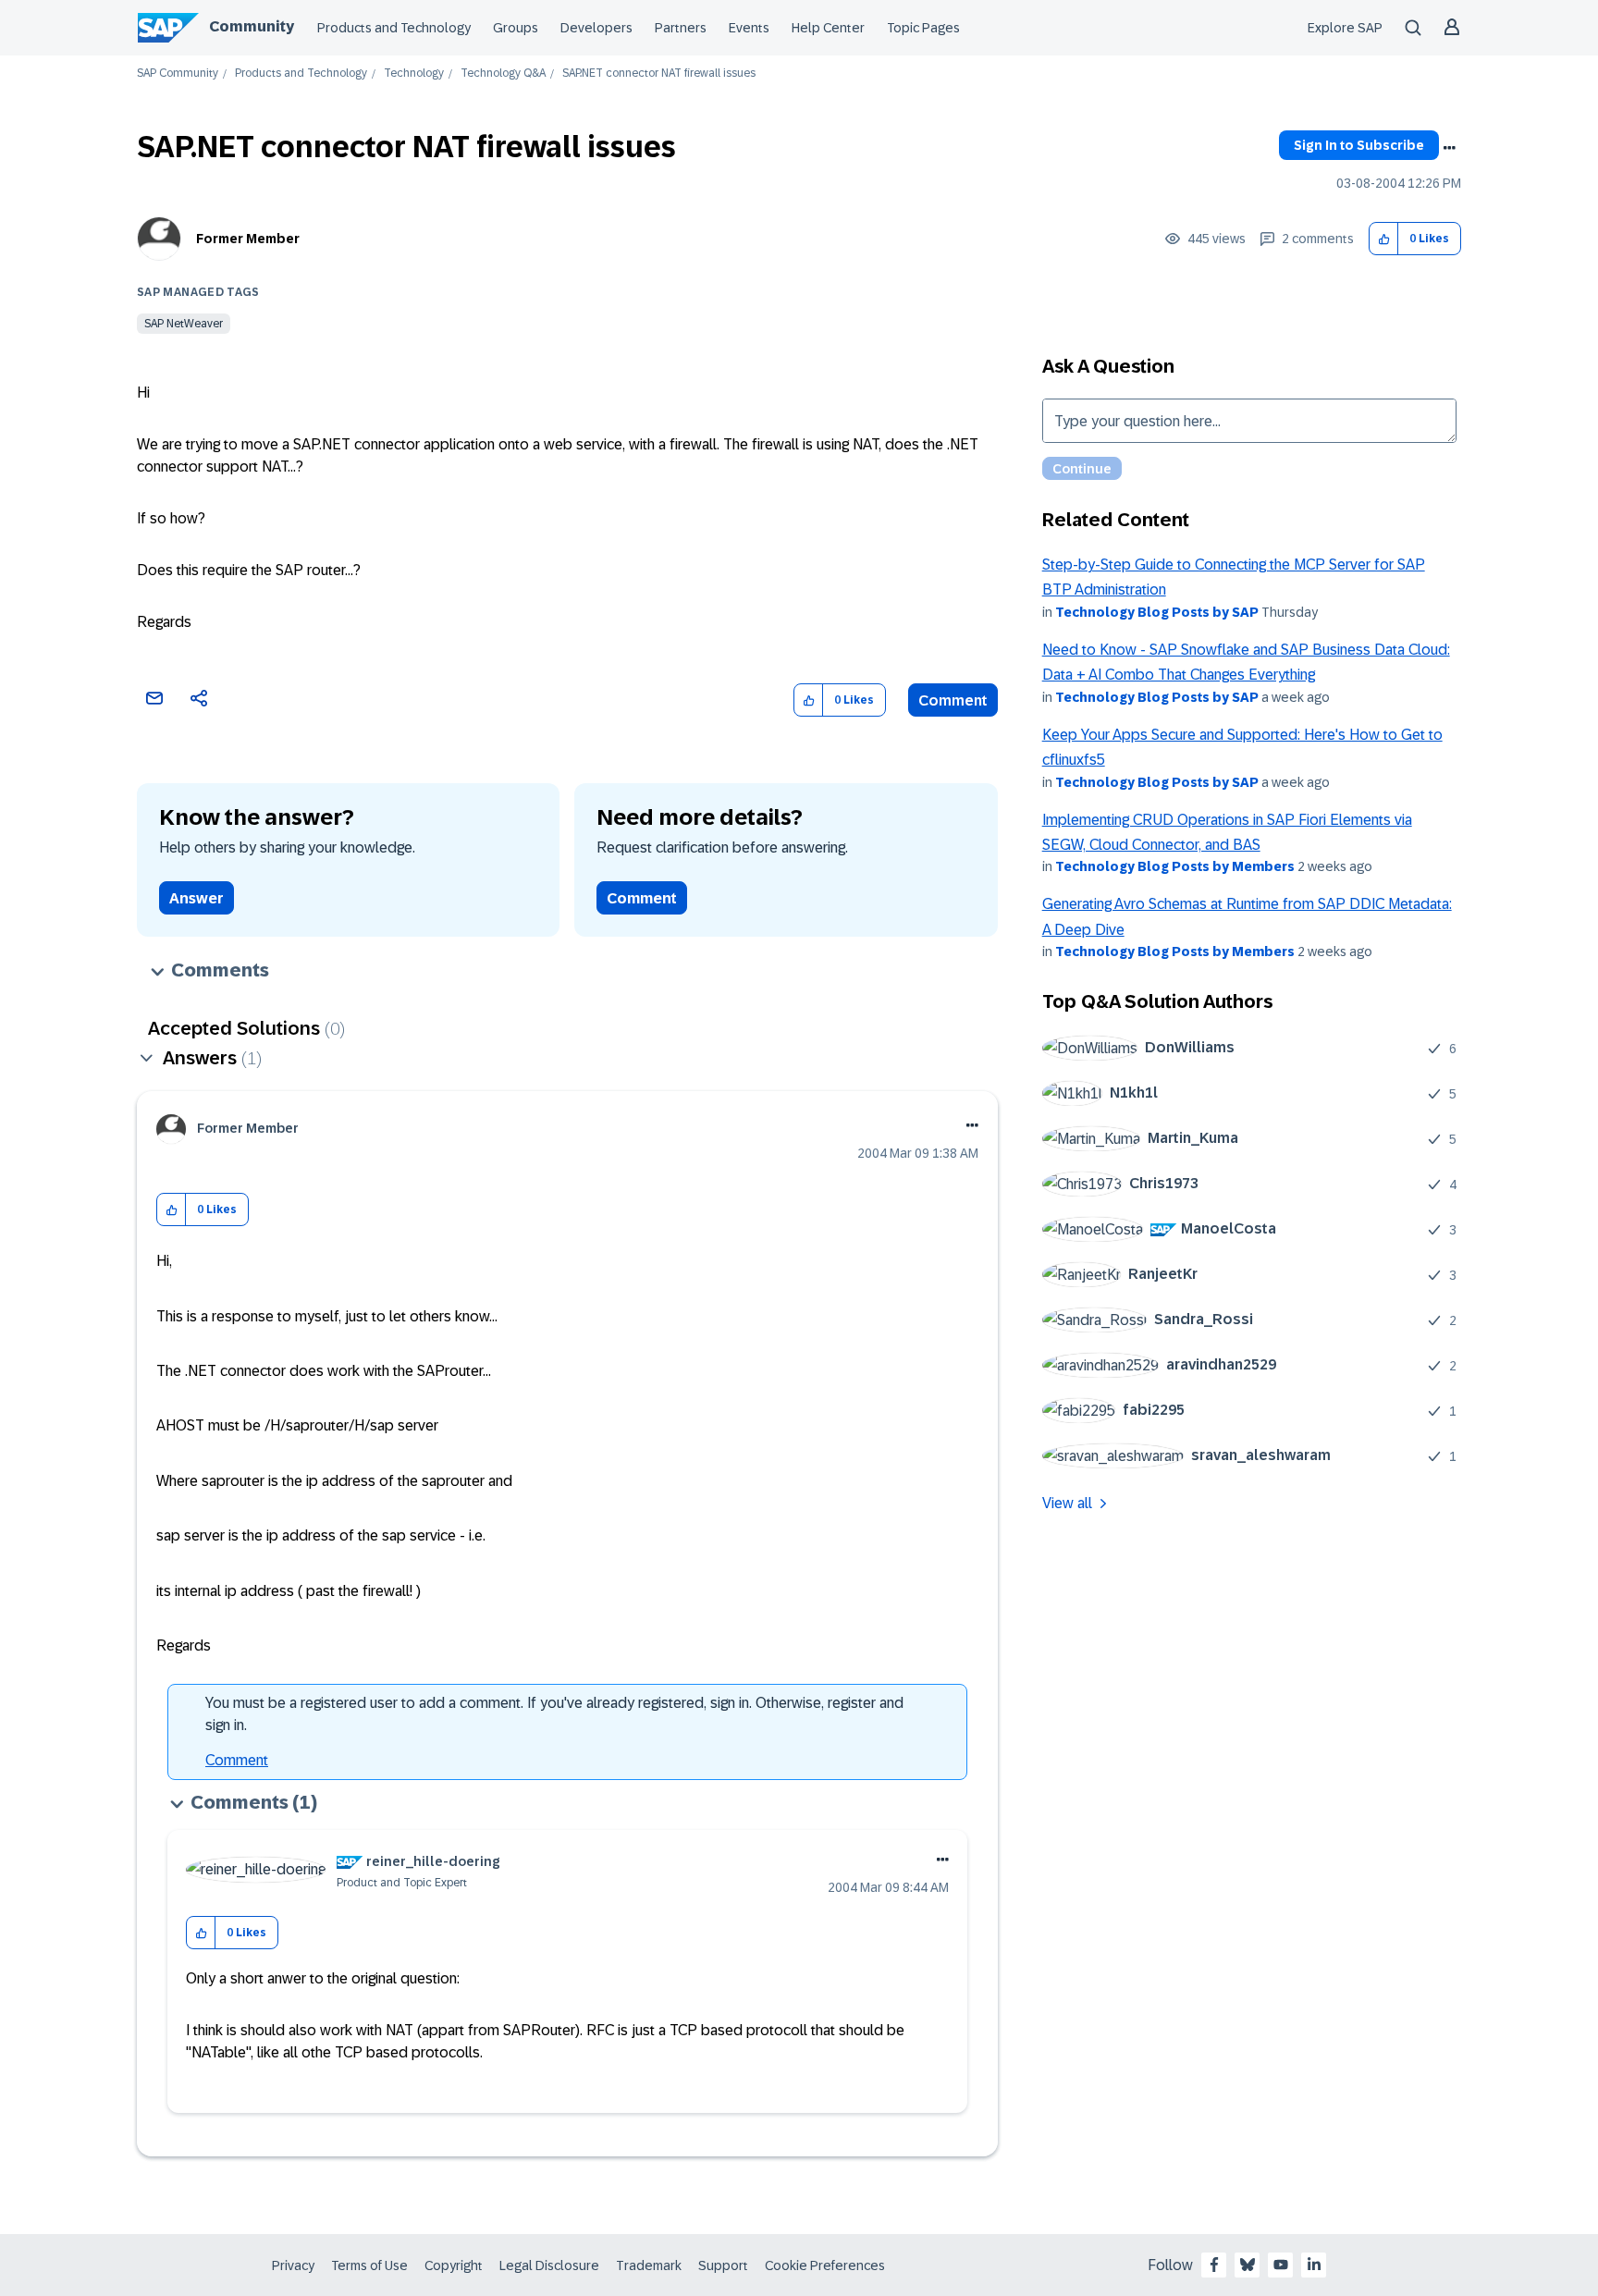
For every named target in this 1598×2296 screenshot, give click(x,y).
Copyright (454, 2265)
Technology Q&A (503, 74)
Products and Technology (394, 28)
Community (252, 26)
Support (723, 2265)
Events (749, 28)
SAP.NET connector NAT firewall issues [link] (659, 74)
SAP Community (178, 74)
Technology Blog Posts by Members (1175, 866)
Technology (414, 74)
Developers (596, 28)
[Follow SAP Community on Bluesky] (1248, 2265)
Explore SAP (1345, 28)
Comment (953, 700)
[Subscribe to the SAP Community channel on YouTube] (1281, 2265)
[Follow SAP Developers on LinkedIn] (1314, 2265)
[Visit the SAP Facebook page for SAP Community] (1214, 2265)
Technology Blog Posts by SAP (1157, 612)
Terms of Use (369, 2265)
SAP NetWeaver (184, 324)
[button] (1384, 239)
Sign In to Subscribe (1359, 145)
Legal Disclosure (549, 2265)
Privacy (293, 2265)
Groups (516, 28)
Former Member (248, 239)
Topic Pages (923, 28)
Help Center (828, 28)
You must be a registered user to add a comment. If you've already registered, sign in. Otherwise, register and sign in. (554, 1714)
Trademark (649, 2265)
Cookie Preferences (825, 2265)
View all (1067, 1503)
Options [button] (1449, 148)
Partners (681, 28)
